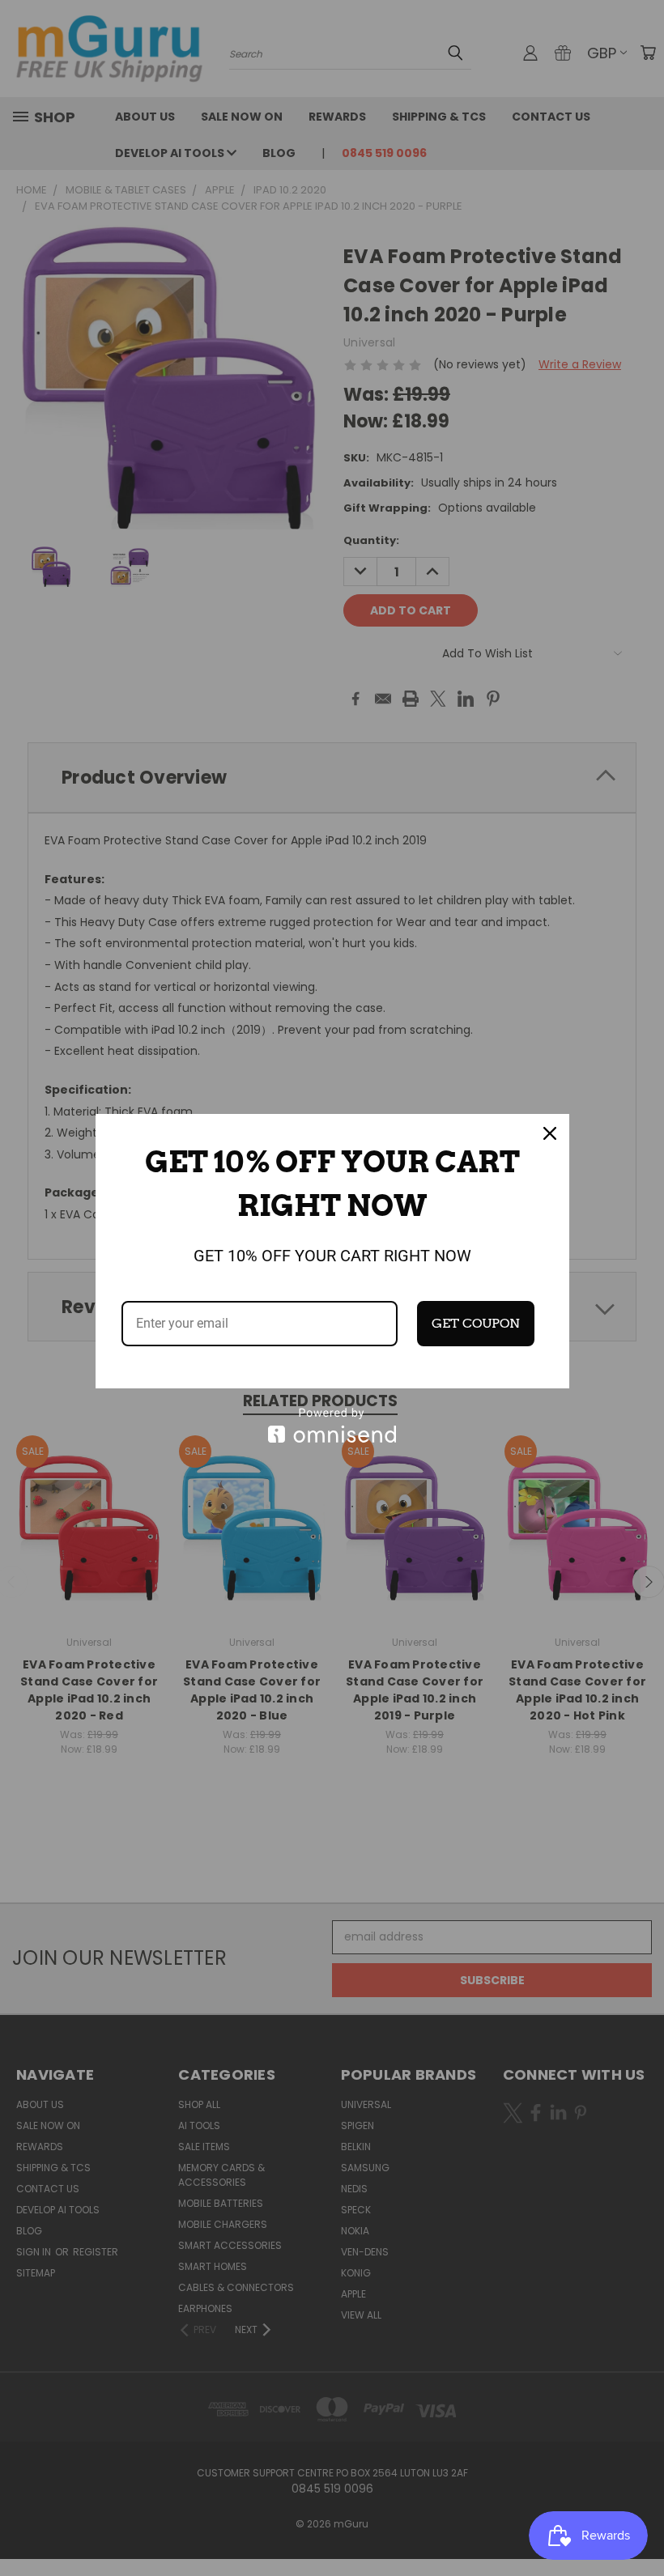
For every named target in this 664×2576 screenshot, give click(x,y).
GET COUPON (476, 1323)
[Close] (550, 1133)
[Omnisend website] (332, 1425)
